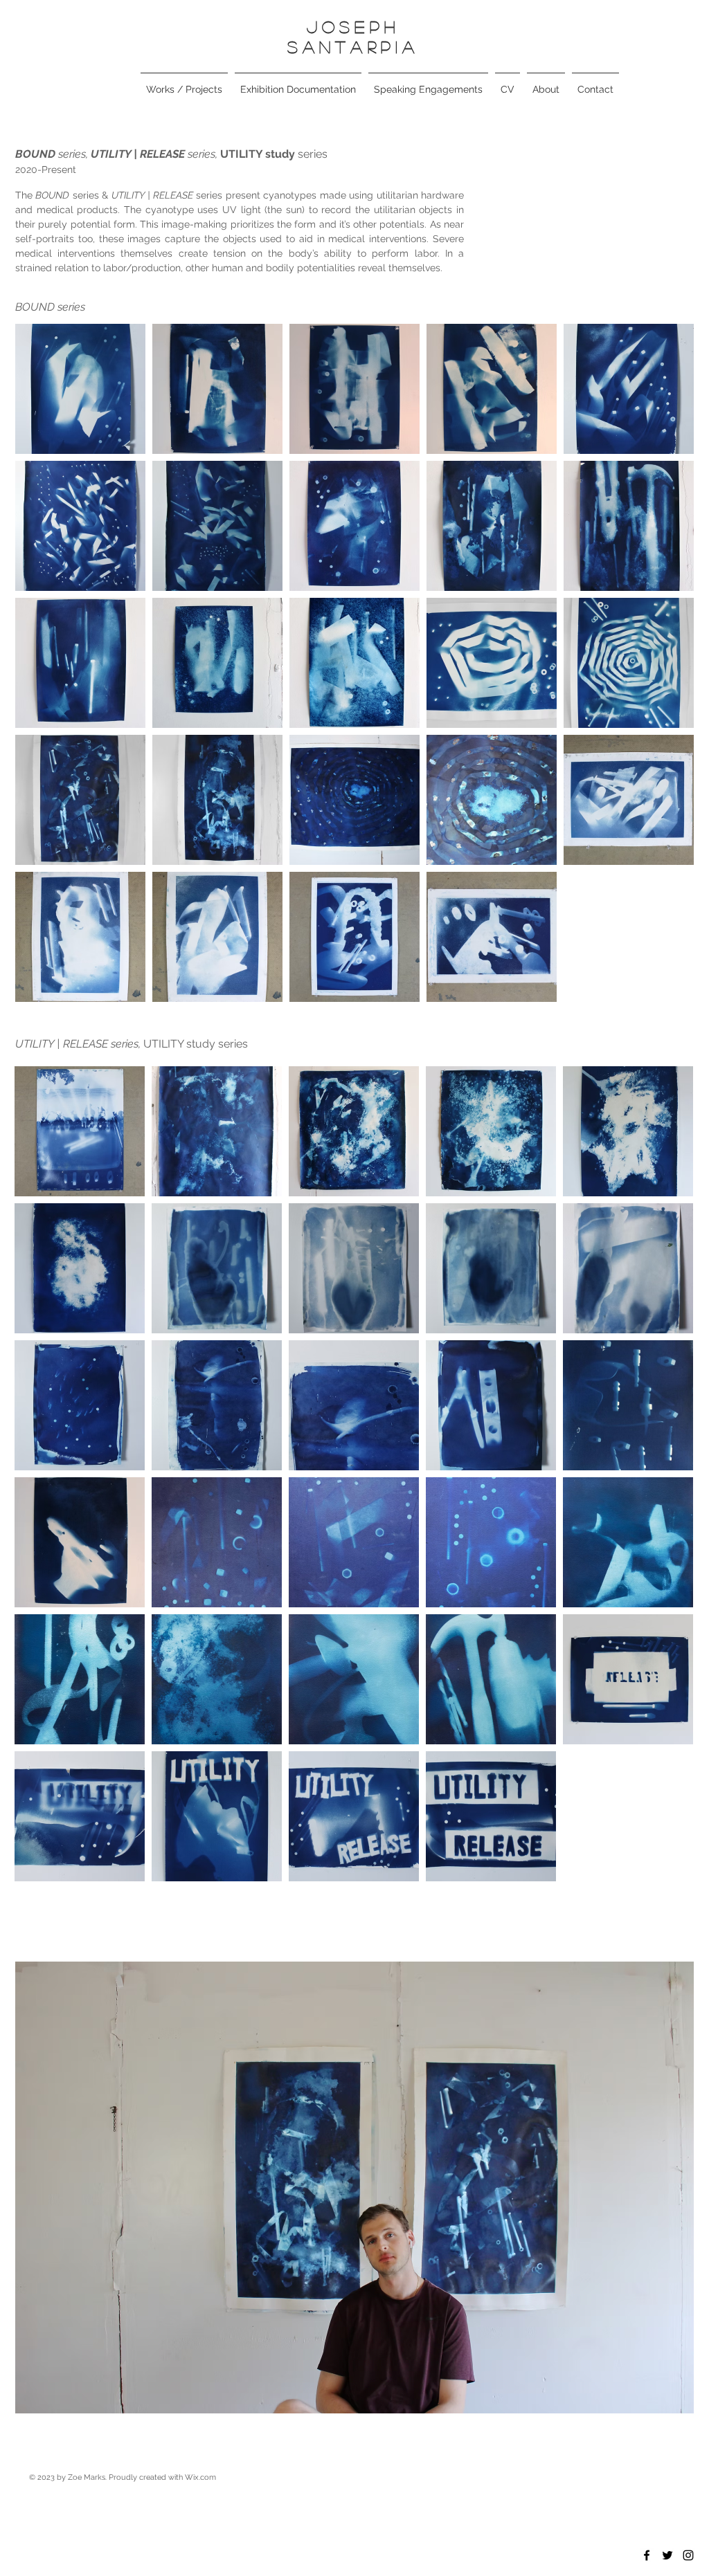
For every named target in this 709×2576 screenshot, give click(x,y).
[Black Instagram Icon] (688, 2555)
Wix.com (200, 2477)
